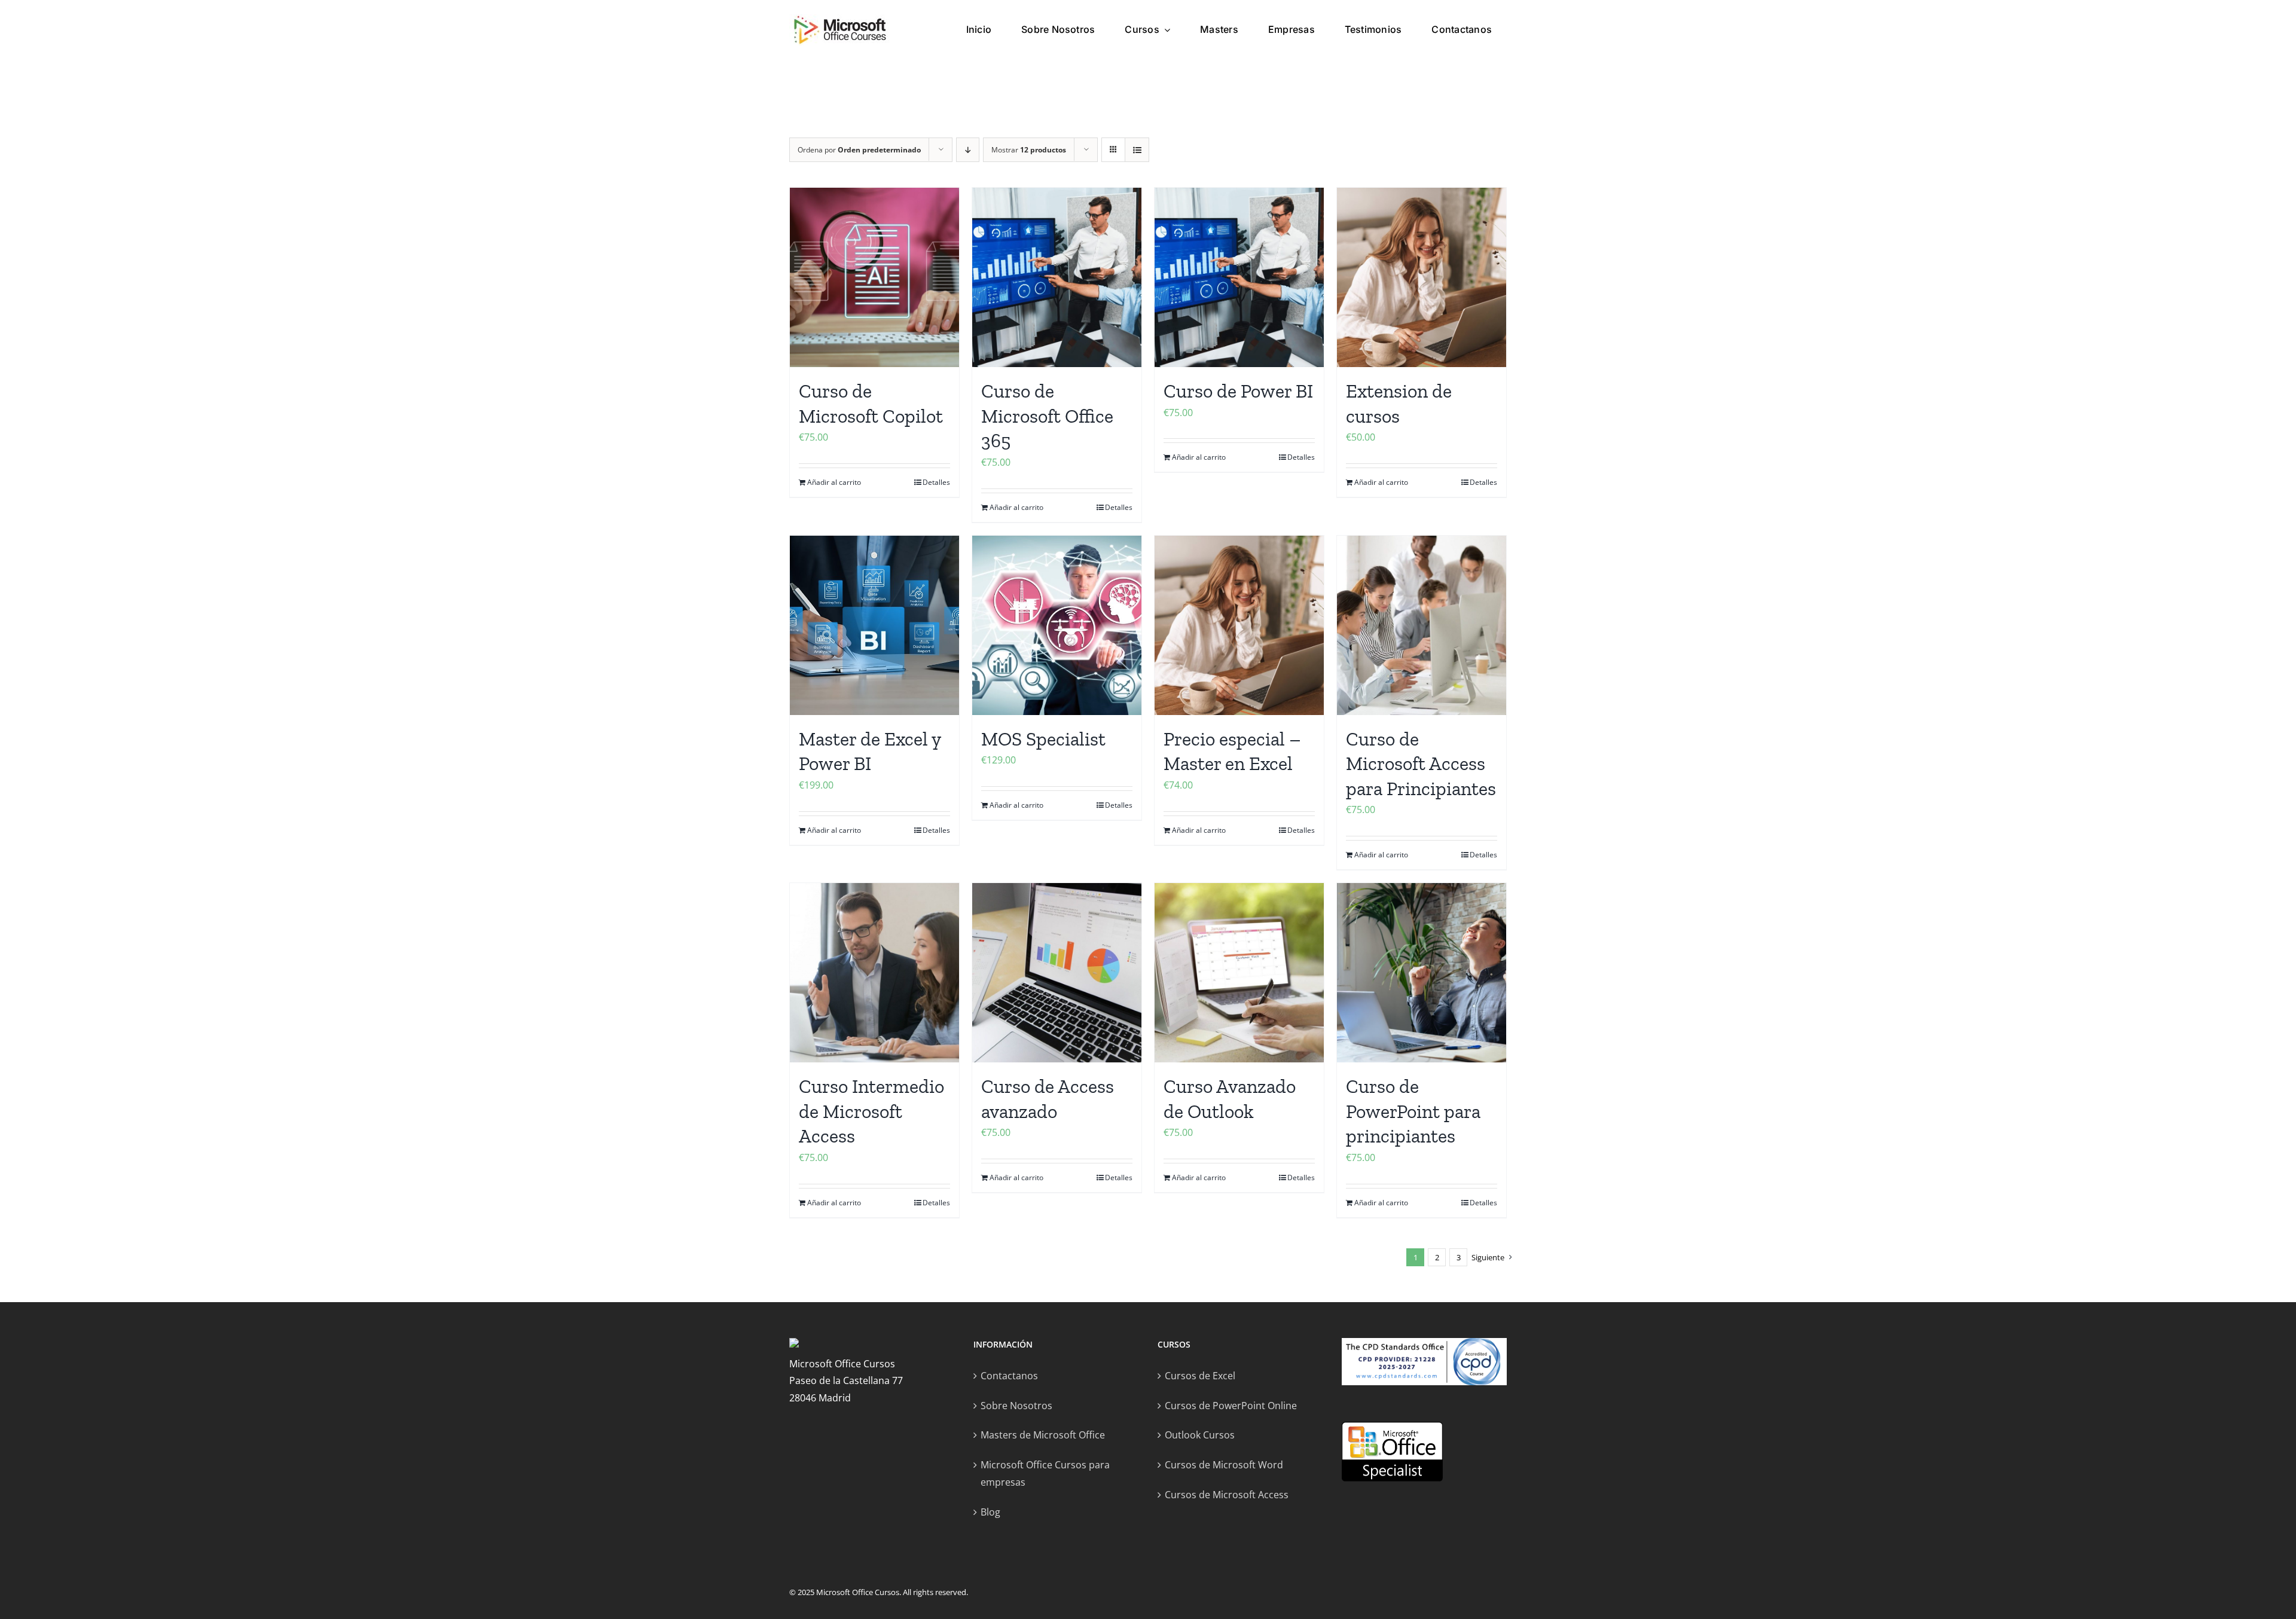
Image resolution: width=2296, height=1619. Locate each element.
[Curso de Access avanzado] (1057, 973)
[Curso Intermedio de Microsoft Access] (874, 973)
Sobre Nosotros (1016, 1406)
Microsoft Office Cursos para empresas (1045, 1473)
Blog (990, 1512)
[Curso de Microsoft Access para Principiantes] (1422, 625)
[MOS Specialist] (1057, 625)
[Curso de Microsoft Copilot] (874, 277)
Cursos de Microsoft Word (1224, 1465)
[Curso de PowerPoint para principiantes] (1422, 973)
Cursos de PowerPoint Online (1231, 1406)
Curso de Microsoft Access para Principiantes (1421, 764)
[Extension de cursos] (1422, 277)
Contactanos (1009, 1376)
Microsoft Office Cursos (858, 1592)
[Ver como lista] (1137, 150)
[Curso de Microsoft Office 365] (1057, 277)
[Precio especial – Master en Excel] (1239, 625)
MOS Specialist (1043, 739)
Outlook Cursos (1200, 1435)
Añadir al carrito (834, 482)
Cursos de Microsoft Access (1227, 1495)
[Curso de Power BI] (1239, 277)
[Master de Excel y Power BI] (874, 625)
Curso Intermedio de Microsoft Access (871, 1111)
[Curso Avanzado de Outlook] (1239, 973)
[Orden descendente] (968, 150)
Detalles (936, 482)
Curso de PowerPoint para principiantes (1413, 1111)
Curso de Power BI (1238, 391)
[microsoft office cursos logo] (840, 19)
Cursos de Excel (1200, 1376)
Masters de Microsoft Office (1043, 1435)
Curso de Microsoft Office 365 (1047, 416)
